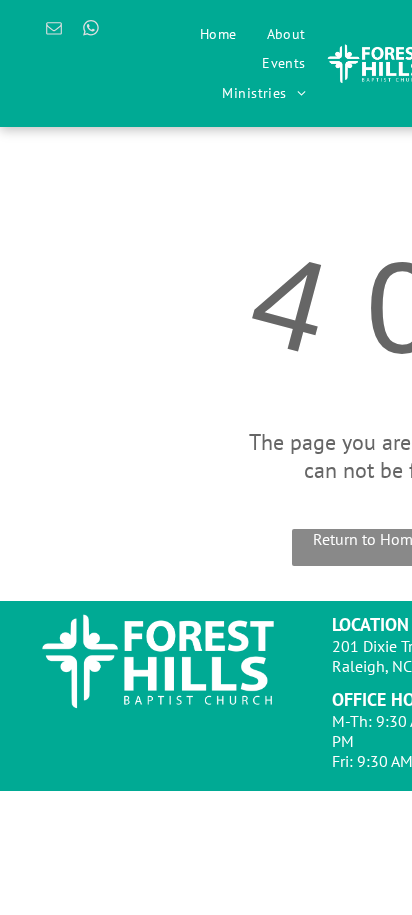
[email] (54, 31)
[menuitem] (218, 34)
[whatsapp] (91, 31)
